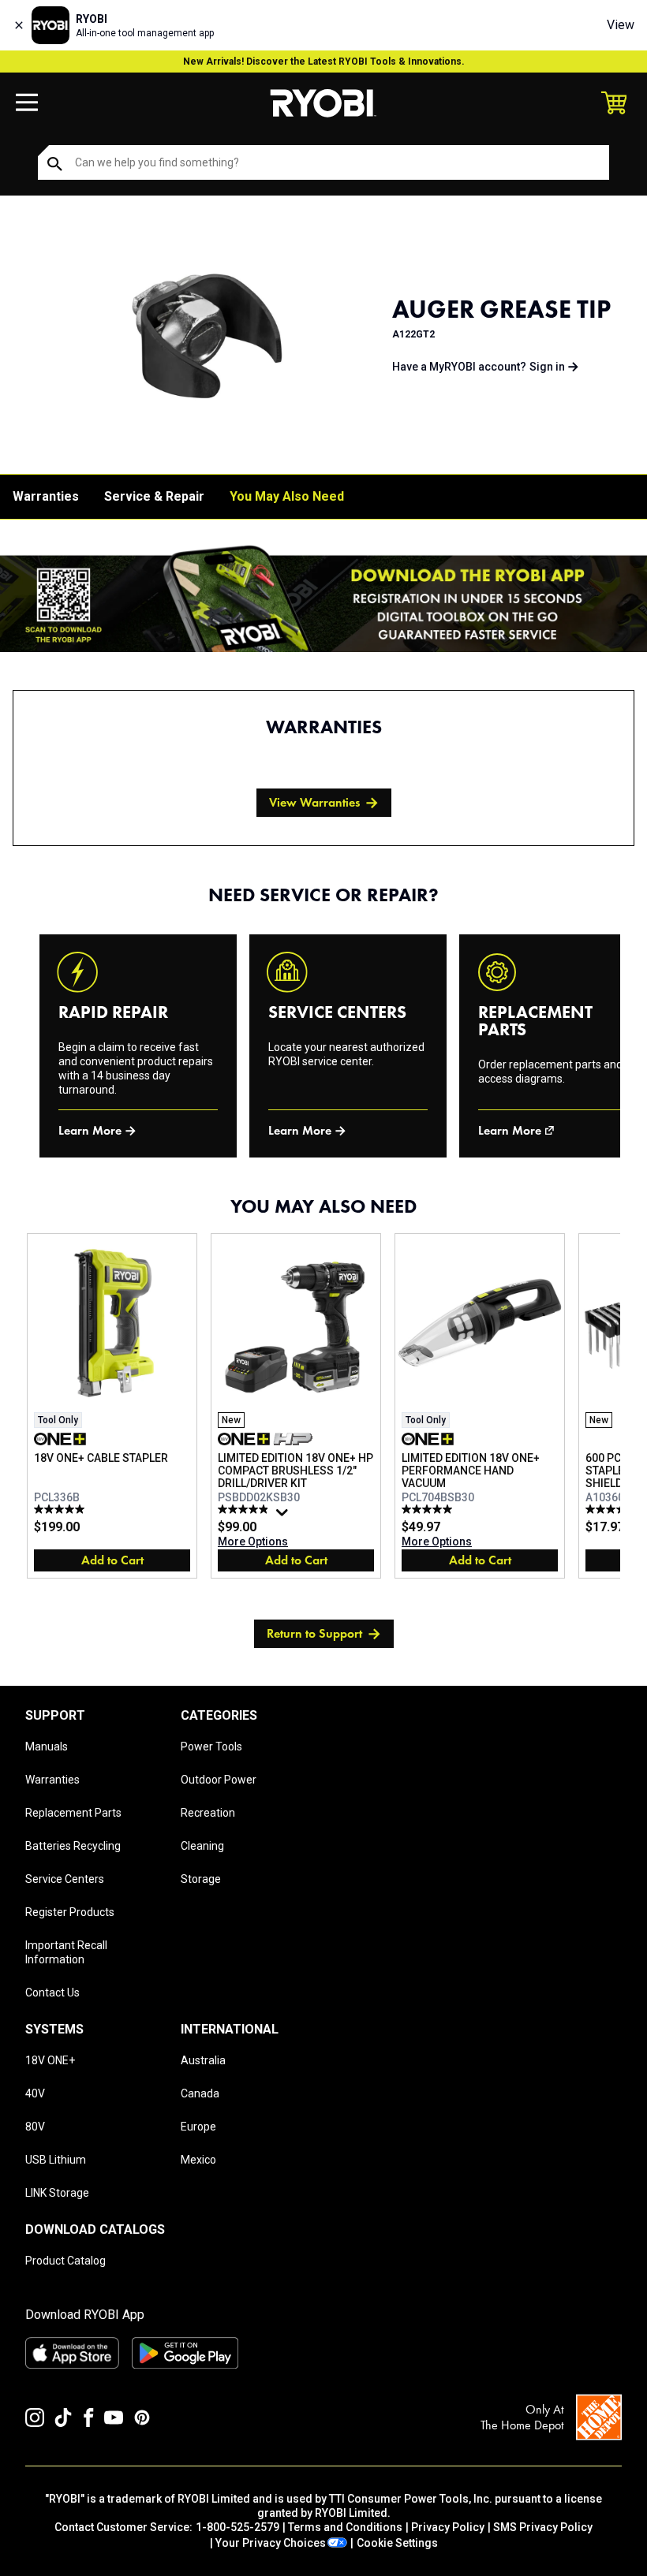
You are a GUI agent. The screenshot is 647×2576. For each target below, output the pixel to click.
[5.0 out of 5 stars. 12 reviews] (61, 1509)
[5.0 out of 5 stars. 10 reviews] (613, 1509)
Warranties (46, 496)
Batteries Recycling (73, 1846)
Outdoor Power (219, 1780)
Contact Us (52, 1993)
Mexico (198, 2160)
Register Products (70, 1912)
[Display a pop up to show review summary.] (284, 1516)
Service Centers (65, 1879)
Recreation (208, 1813)
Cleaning (202, 1846)
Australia (203, 2060)
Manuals (47, 1747)
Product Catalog (65, 2261)
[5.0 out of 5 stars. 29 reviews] (429, 1509)
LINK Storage (57, 2193)
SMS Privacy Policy (543, 2527)
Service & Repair (154, 496)
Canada (200, 2093)
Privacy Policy (448, 2527)
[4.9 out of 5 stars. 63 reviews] (245, 1509)
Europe (198, 2127)
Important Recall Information (66, 1952)
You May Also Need (287, 496)
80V (35, 2127)
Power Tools (211, 1747)
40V (35, 2093)
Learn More (90, 1130)
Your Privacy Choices (271, 2543)
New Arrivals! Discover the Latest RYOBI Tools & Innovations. (324, 62)
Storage (201, 1879)
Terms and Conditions (345, 2527)
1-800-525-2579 (237, 2527)
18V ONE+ (50, 2060)
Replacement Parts (73, 1813)
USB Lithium (56, 2160)
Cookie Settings (397, 2543)
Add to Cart (112, 1560)
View (621, 25)
